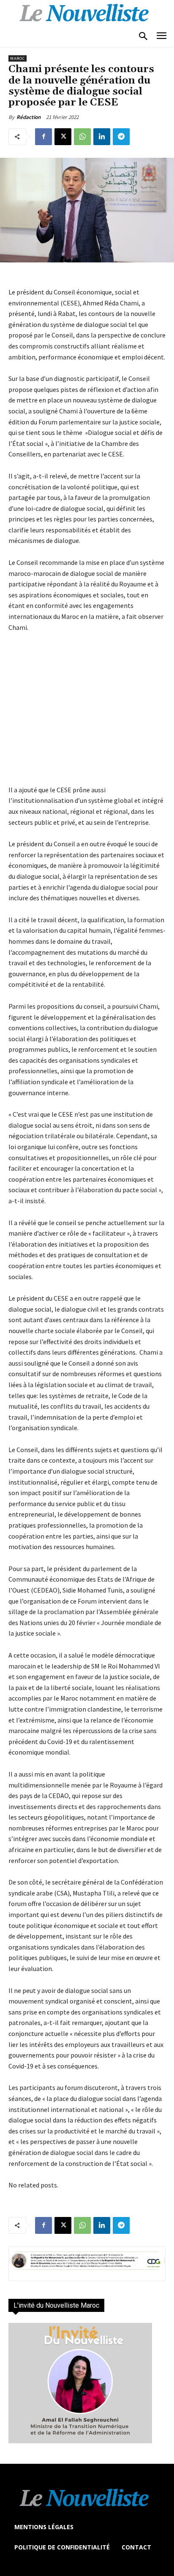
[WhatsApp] (82, 137)
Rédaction (29, 117)
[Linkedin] (102, 137)
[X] (63, 137)
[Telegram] (121, 137)
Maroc (18, 58)
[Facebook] (43, 137)
